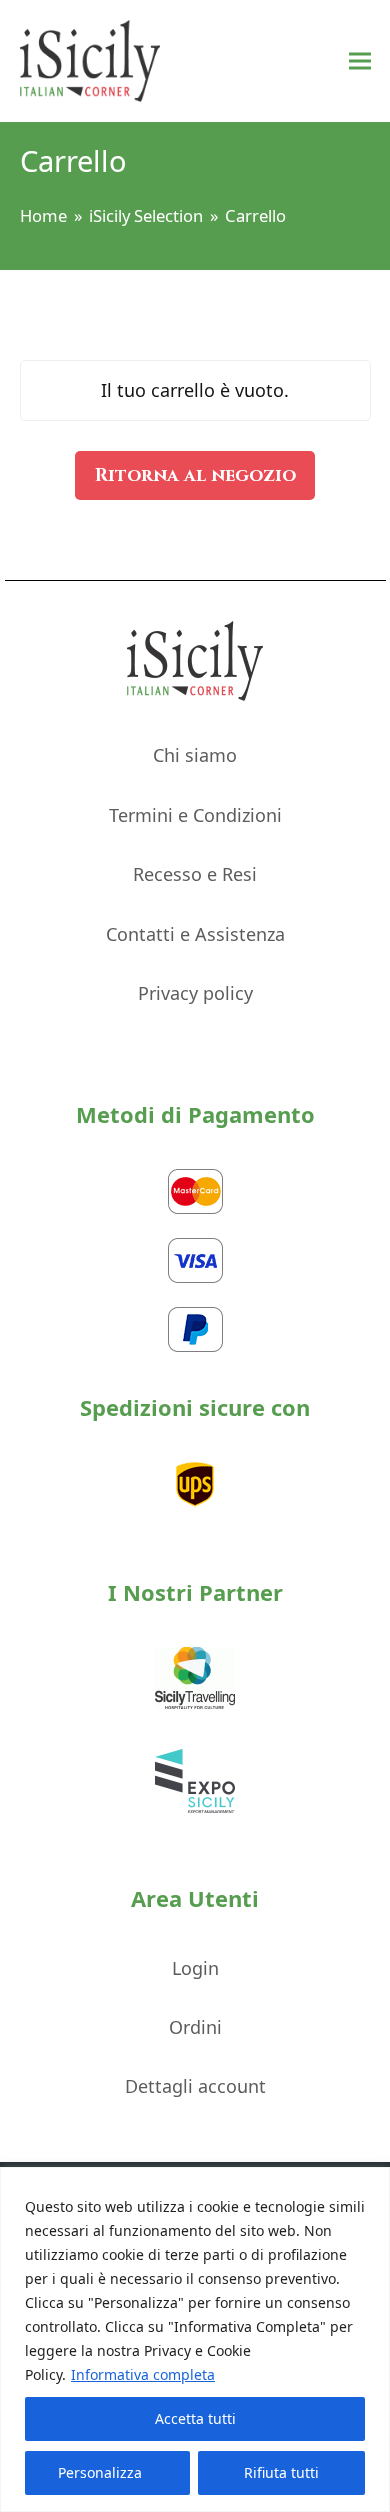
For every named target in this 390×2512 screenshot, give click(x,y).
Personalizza (100, 2472)
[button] (360, 61)
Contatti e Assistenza (195, 934)
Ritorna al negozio (195, 475)
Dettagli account (195, 2086)
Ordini (195, 2027)
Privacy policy (195, 993)
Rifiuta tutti (281, 2472)
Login (195, 1968)
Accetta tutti (195, 2418)
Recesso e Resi (195, 874)
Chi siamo (195, 755)
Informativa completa (143, 2374)
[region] (195, 2339)
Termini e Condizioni (195, 815)
